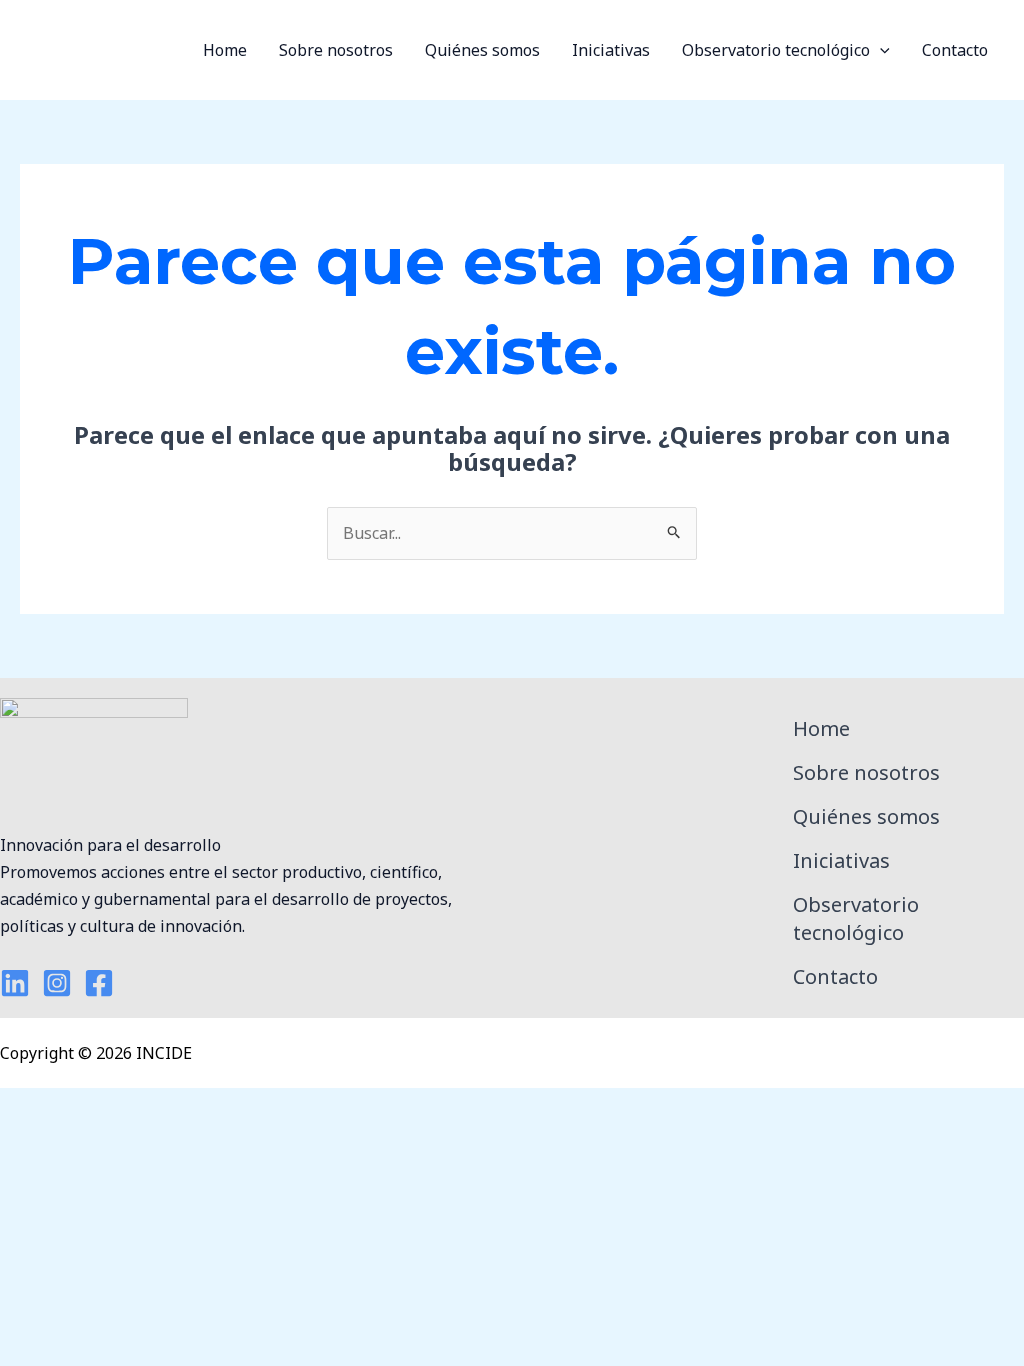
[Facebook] (99, 983)
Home (225, 50)
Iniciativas (611, 50)
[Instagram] (57, 983)
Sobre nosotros (336, 50)
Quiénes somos (482, 50)
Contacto (955, 50)
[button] (880, 50)
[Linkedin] (15, 983)
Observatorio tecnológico (776, 50)
